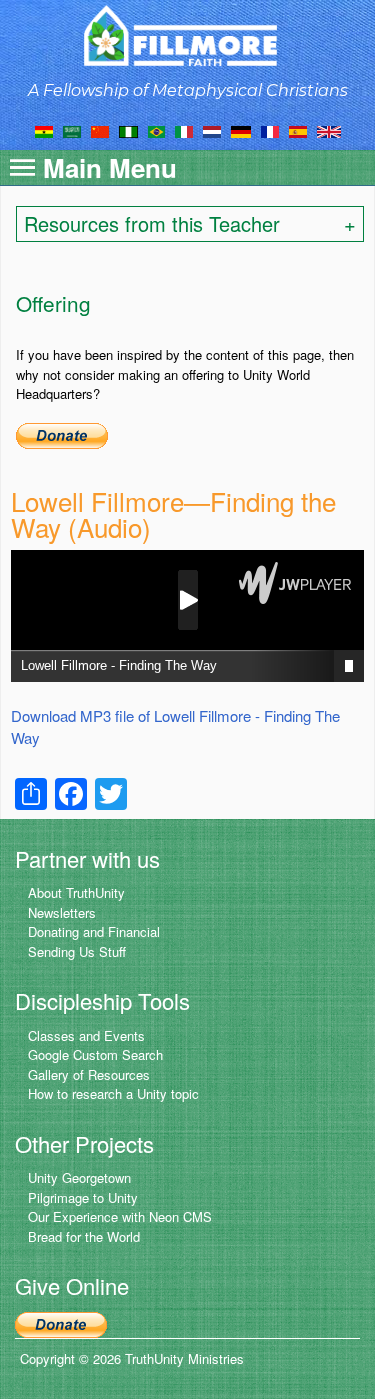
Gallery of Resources (89, 1074)
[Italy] (184, 130)
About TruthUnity (76, 892)
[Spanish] (298, 130)
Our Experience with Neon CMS (120, 1216)
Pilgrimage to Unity (83, 1197)
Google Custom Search (95, 1054)
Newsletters (62, 912)
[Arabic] (72, 130)
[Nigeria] (128, 130)
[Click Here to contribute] (62, 433)
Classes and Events (86, 1035)
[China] (100, 130)
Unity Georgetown (79, 1177)
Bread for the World (84, 1236)
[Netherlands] (212, 130)
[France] (270, 130)
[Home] (187, 35)
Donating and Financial (94, 931)
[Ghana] (44, 130)
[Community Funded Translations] (329, 130)
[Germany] (241, 130)
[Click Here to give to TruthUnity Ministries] (61, 1322)
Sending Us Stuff (77, 951)
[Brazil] (156, 130)
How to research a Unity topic (113, 1093)
